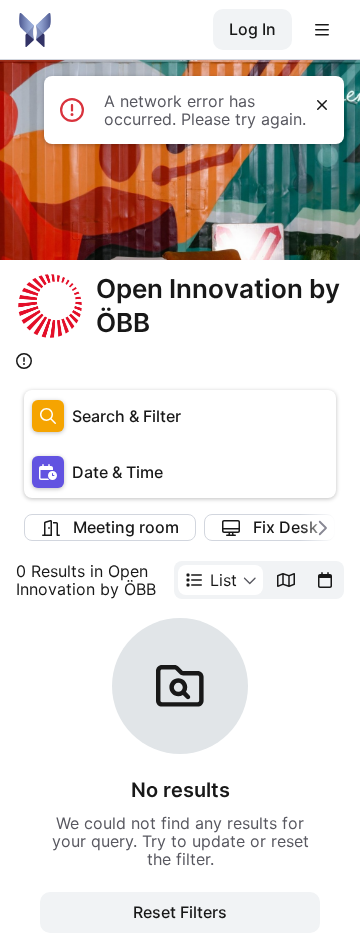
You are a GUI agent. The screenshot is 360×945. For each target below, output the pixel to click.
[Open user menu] (322, 30)
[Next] (318, 528)
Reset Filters (180, 912)
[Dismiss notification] (322, 105)
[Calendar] (325, 580)
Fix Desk (285, 527)
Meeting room (126, 527)
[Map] (286, 580)
